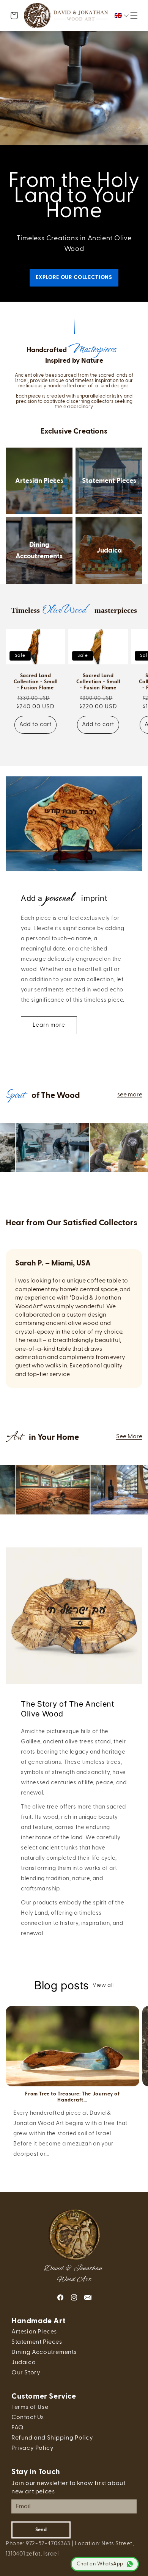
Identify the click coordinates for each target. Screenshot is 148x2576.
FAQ (18, 2428)
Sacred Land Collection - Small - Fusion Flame (36, 682)
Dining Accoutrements (39, 551)
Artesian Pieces (39, 481)
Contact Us (28, 2418)
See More (129, 1437)
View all (103, 1985)
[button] (134, 16)
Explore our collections (74, 277)
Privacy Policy (32, 2448)
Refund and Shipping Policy (52, 2438)
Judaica (109, 551)
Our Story (26, 2373)
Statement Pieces (109, 481)
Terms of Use (30, 2407)
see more (130, 1095)
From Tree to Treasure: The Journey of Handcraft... (72, 2097)
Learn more (49, 1025)
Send (41, 2530)
